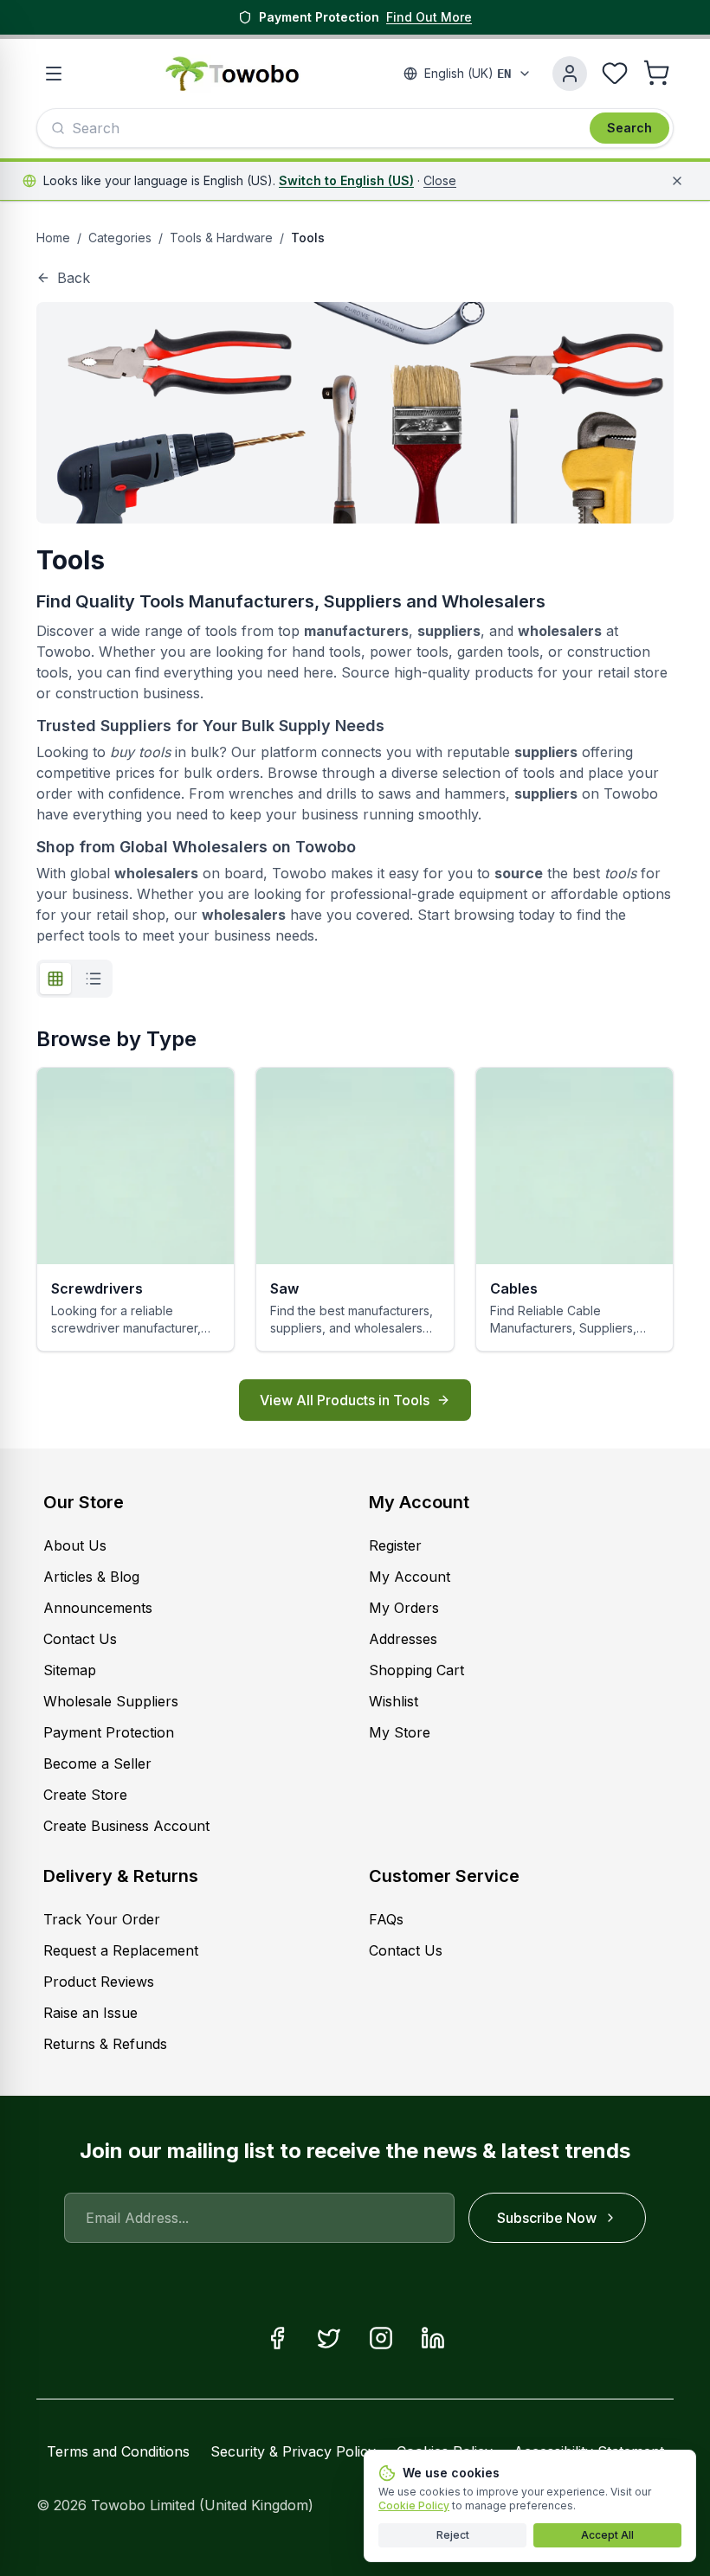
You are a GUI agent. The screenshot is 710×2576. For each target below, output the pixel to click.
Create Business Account (126, 1826)
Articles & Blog (91, 1577)
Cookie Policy (414, 2505)
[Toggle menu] (54, 74)
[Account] (570, 74)
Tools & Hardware (221, 238)
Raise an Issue (90, 2013)
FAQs (386, 1919)
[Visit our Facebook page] (277, 2338)
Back (74, 278)
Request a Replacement (121, 1950)
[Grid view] (55, 979)
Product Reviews (99, 1982)
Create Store (85, 1795)
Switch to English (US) (346, 180)
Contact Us (80, 1639)
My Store (400, 1732)
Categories (120, 238)
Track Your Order (102, 1919)
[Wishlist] (615, 73)
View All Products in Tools (345, 1400)
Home (53, 238)
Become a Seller (97, 1763)
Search (629, 128)
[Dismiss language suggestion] (677, 181)
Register (395, 1545)
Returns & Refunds (105, 2044)
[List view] (94, 979)
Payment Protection (109, 1732)
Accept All (607, 2535)
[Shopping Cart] (656, 73)
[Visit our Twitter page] (329, 2338)
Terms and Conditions (118, 2451)
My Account (419, 1502)
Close (440, 180)
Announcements (98, 1608)
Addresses (403, 1639)
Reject (453, 2535)
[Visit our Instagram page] (381, 2338)
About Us (75, 1545)
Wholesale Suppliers (111, 1701)
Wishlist (394, 1701)
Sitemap (70, 1670)
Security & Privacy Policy (293, 2451)
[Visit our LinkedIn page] (433, 2338)
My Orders (404, 1608)
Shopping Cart (416, 1670)
